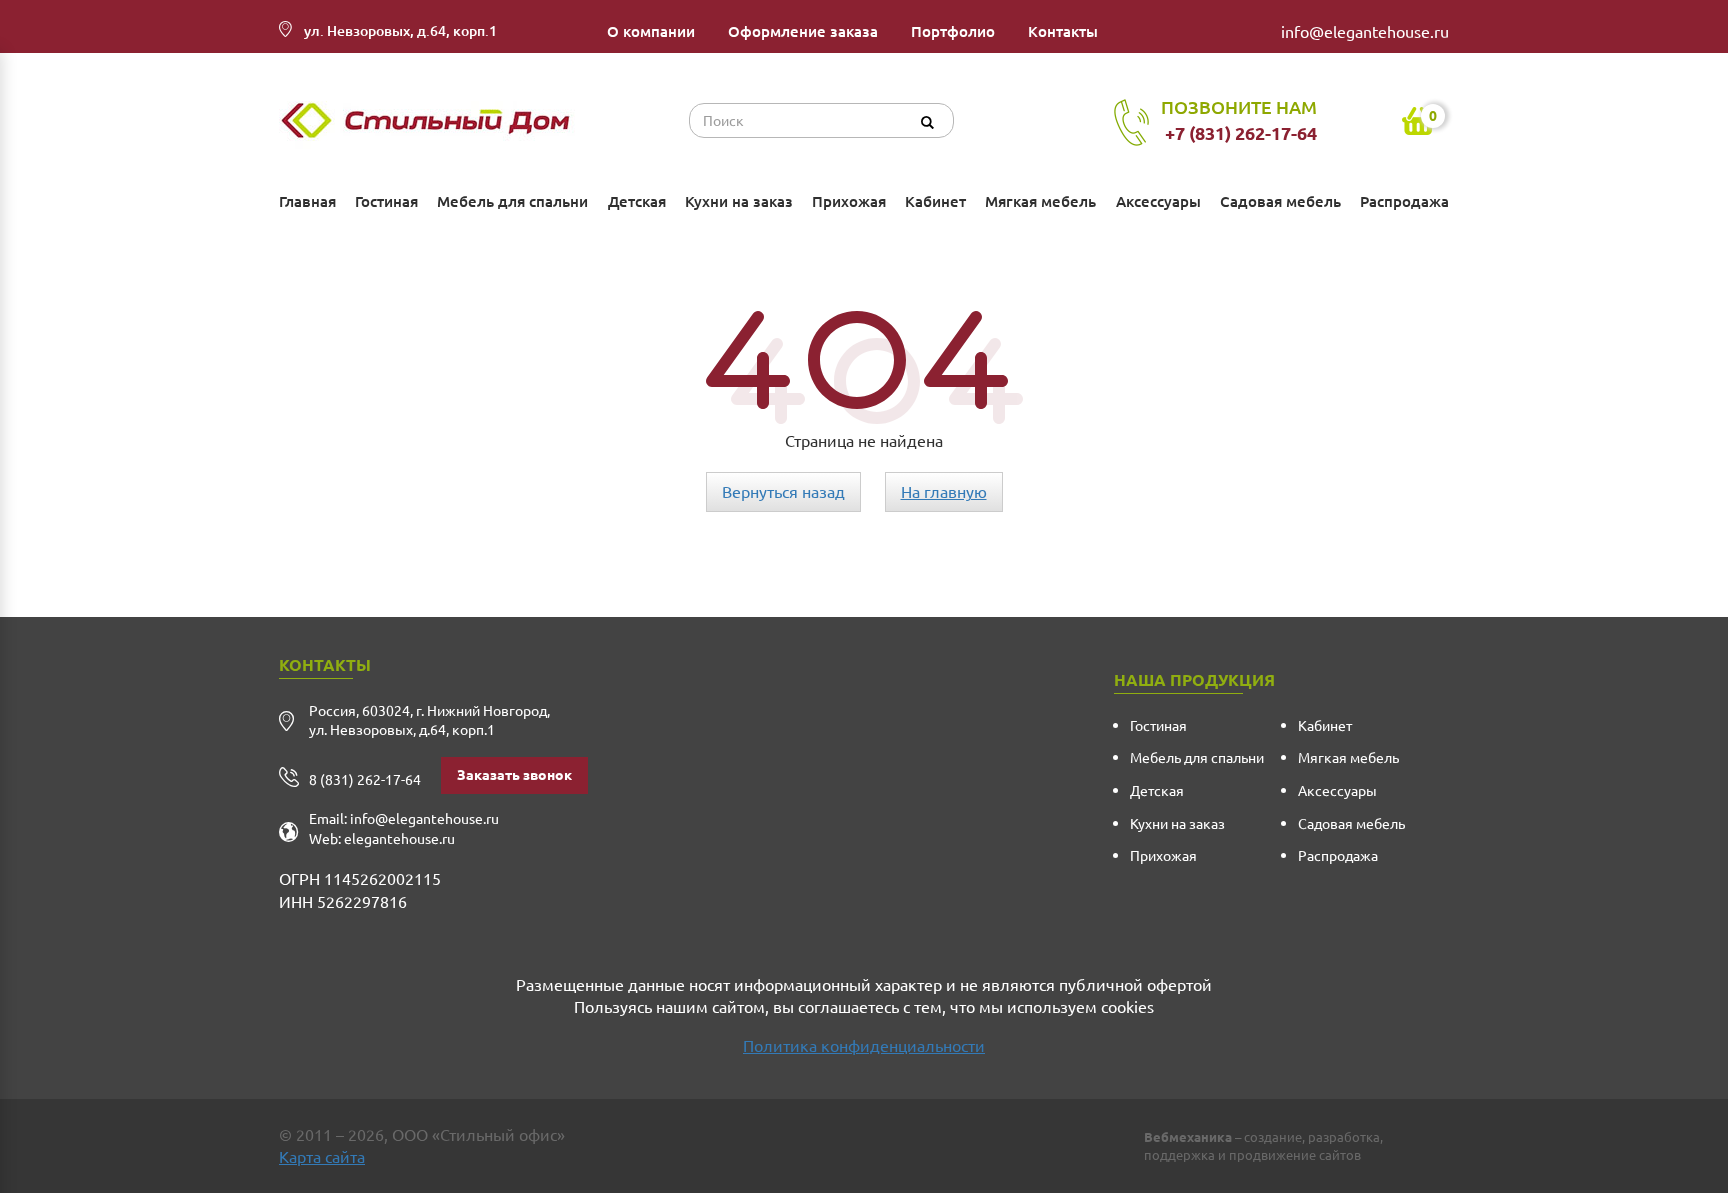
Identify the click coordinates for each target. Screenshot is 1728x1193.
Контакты (1063, 31)
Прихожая (849, 201)
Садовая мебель (1280, 201)
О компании (651, 31)
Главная (307, 201)
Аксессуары (1158, 201)
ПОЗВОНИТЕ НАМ (1239, 119)
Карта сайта (322, 1157)
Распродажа (1404, 201)
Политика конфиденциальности (864, 1046)
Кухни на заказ (739, 201)
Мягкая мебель (1040, 201)
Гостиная (386, 201)
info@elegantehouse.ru (1365, 32)
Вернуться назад (783, 492)
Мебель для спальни (512, 201)
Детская (637, 201)
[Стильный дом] (430, 121)
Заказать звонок (514, 775)
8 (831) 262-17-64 (365, 780)
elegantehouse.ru (399, 839)
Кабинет (935, 201)
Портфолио (953, 31)
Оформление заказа (803, 31)
